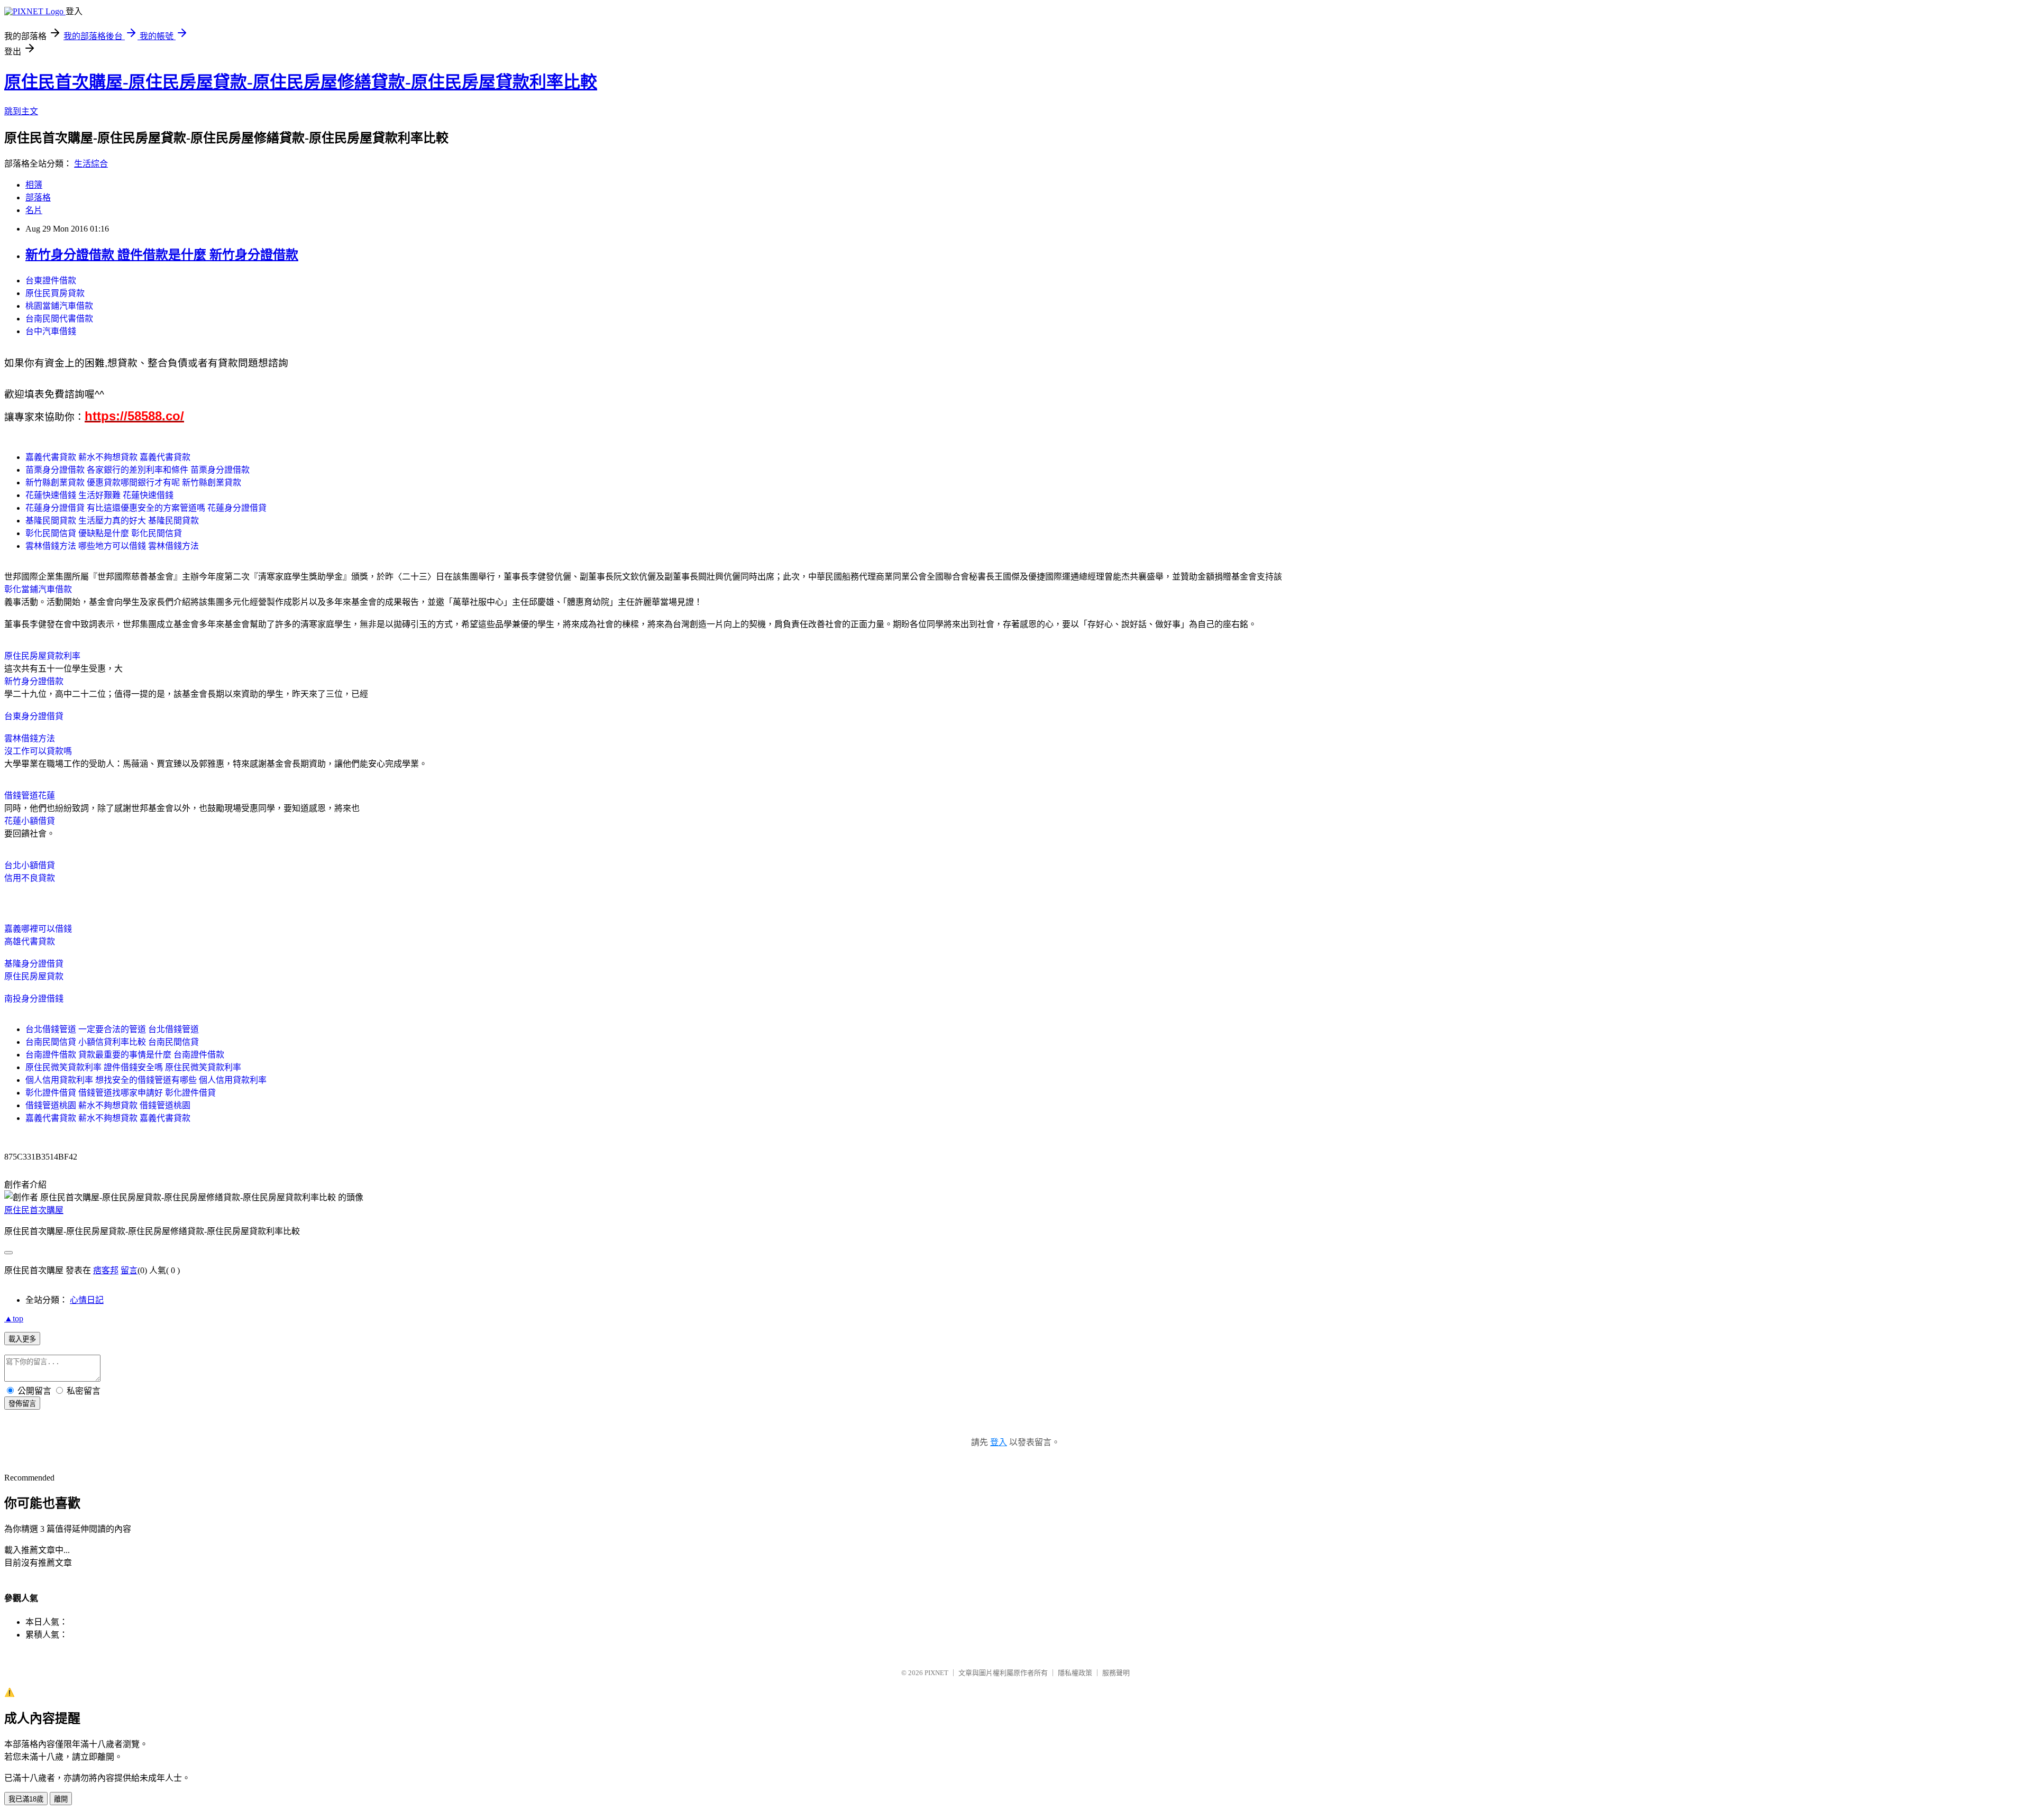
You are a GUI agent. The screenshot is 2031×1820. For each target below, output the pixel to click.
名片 (34, 210)
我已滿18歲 (26, 1799)
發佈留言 (22, 1404)
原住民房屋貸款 (34, 976)
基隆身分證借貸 (34, 964)
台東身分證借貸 (34, 716)
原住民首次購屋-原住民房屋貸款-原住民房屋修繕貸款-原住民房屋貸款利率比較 (301, 82)
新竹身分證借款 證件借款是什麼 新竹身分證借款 (162, 255)
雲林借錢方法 (30, 738)
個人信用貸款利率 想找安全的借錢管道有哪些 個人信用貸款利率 (146, 1080)
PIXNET (936, 1673)
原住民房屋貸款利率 (42, 656)
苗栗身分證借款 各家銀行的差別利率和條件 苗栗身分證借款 (138, 470)
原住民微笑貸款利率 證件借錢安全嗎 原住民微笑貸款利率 (133, 1067)
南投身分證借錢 (34, 999)
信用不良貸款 (30, 878)
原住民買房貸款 (55, 293)
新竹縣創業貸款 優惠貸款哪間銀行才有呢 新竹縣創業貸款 (133, 482)
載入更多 (22, 1339)
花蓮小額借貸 (30, 821)
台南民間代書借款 (59, 319)
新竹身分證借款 (34, 681)
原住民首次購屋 (34, 1210)
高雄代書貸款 (30, 941)
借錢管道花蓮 (30, 796)
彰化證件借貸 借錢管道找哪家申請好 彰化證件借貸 (121, 1093)
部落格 (38, 197)
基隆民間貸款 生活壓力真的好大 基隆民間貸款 (112, 521)
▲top (14, 1318)
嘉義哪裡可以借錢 (38, 929)
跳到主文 (21, 111)
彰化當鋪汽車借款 (38, 589)
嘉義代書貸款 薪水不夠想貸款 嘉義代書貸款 (108, 457)
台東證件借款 (51, 281)
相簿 (34, 185)
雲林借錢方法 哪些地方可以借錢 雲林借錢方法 (112, 546)
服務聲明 (1116, 1673)
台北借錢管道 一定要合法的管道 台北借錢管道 (112, 1029)
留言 (129, 1270)
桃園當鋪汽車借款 (59, 306)
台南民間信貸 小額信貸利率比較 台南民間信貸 (112, 1042)
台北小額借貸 (30, 865)
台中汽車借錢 (51, 331)
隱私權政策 (1075, 1673)
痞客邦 (106, 1270)
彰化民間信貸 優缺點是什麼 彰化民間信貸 (104, 533)
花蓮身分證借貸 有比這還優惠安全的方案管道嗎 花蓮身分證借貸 (146, 508)
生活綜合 (91, 164)
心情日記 (87, 1300)
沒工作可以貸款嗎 (38, 751)
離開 (61, 1799)
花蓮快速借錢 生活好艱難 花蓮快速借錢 (99, 495)
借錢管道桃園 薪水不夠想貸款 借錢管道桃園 (108, 1105)
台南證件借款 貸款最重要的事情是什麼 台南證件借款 (125, 1055)
